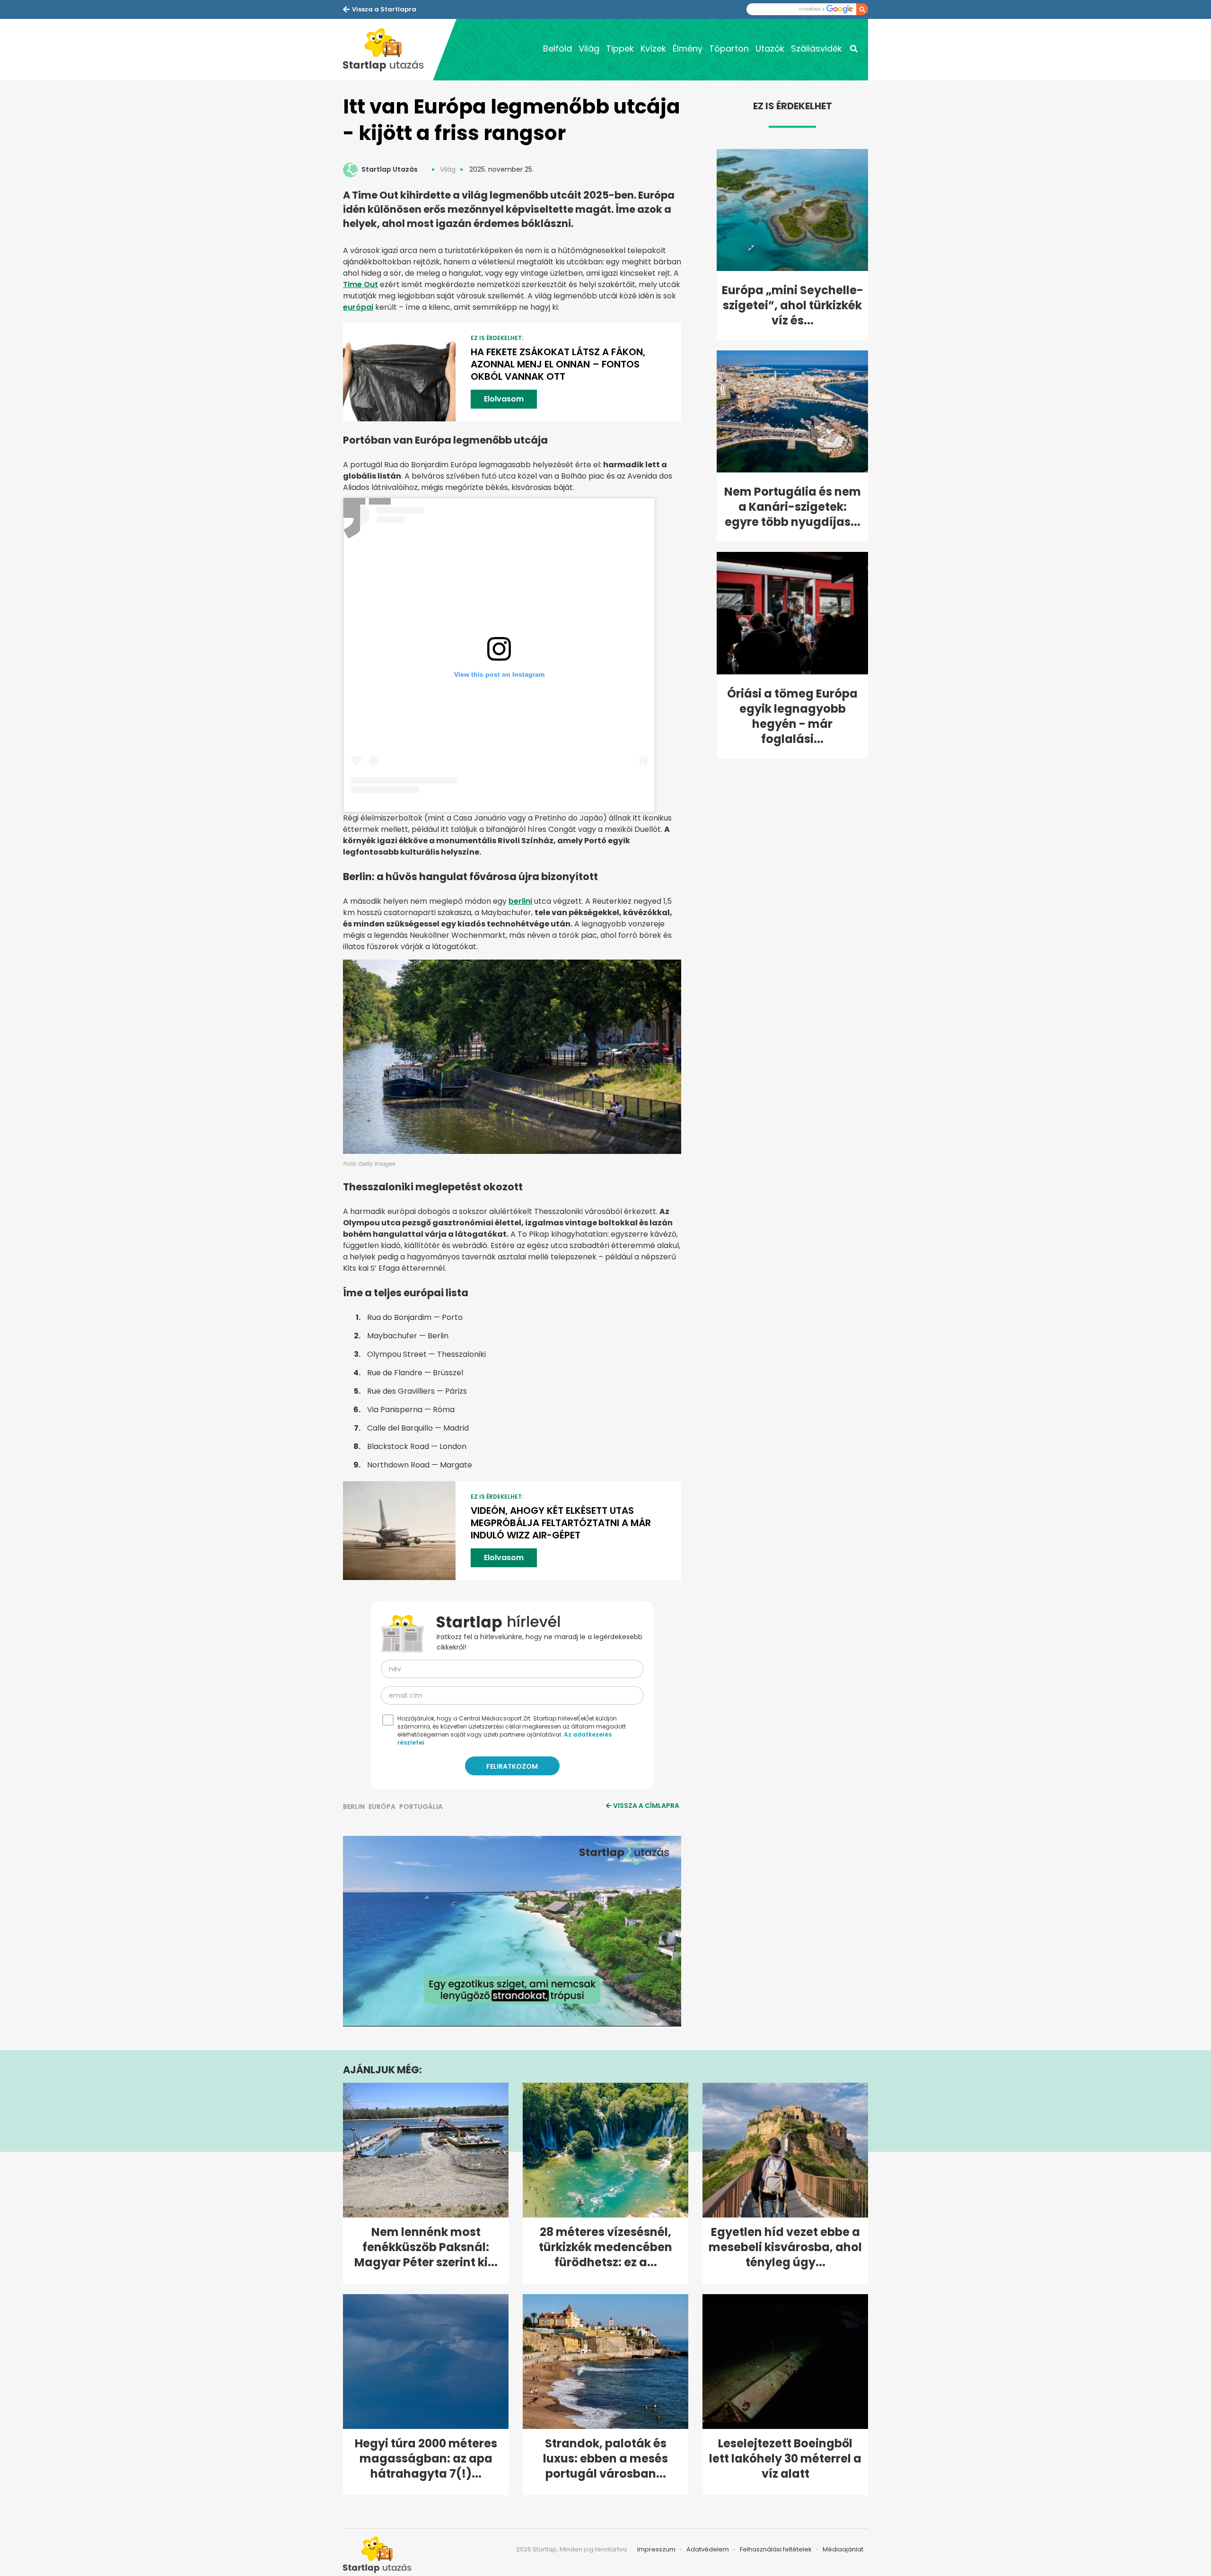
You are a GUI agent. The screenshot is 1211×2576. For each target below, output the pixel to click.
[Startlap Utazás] (388, 50)
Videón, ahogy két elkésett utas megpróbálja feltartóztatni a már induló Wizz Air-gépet (561, 1523)
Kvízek (653, 48)
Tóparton (729, 48)
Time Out (360, 284)
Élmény (688, 48)
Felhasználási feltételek (776, 2549)
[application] (512, 1931)
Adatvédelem (708, 2549)
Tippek (620, 48)
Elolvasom (504, 399)
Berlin (354, 1807)
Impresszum (656, 2549)
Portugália (421, 1807)
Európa (382, 1807)
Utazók (770, 48)
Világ (589, 48)
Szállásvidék (816, 48)
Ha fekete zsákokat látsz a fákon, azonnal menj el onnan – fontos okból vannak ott (558, 364)
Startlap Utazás (390, 169)
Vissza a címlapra (646, 1806)
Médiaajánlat (843, 2549)
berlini (520, 901)
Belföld (557, 48)
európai (358, 307)
